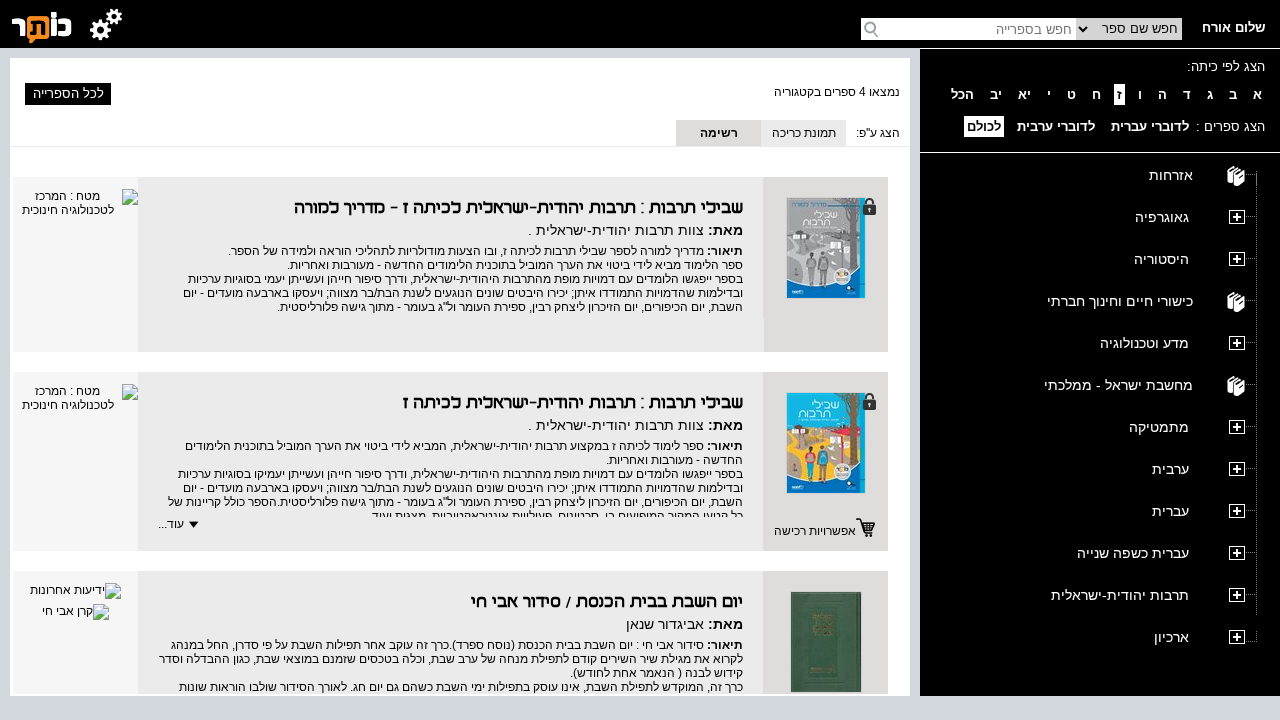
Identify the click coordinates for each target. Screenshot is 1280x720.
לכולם (984, 126)
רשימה (719, 133)
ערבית (1170, 469)
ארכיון (1171, 637)
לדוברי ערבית (1056, 126)
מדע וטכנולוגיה (1144, 343)
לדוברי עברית (1150, 126)
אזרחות (1171, 175)
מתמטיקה (1159, 427)
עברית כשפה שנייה (1133, 553)
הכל (962, 94)
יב (996, 94)
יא (1024, 94)
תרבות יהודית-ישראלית (1120, 595)
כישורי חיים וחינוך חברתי (1120, 301)
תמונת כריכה (804, 133)
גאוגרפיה (1162, 217)
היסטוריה (1161, 259)
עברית (1170, 511)
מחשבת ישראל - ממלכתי (1118, 385)
